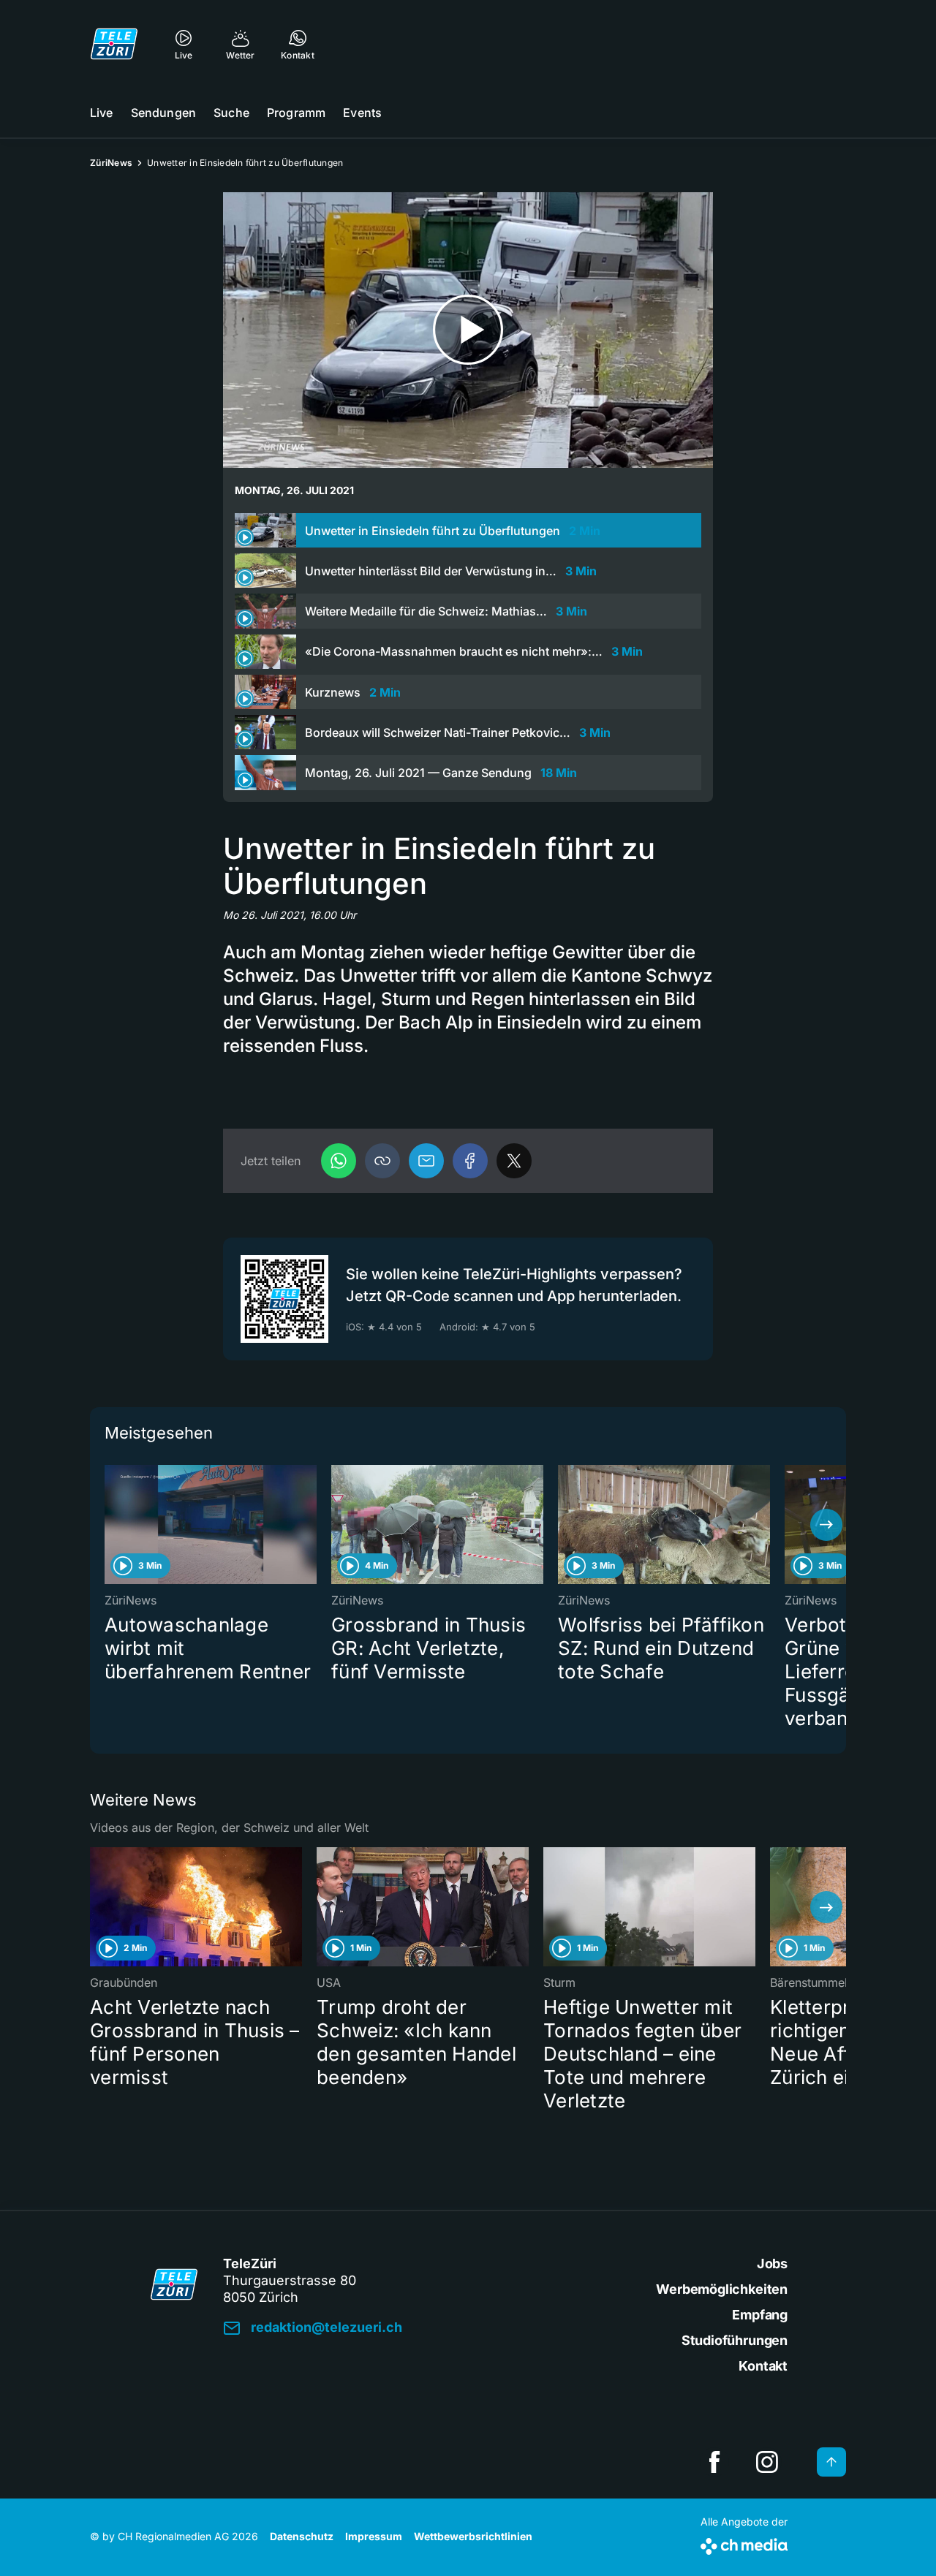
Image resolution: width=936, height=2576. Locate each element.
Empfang (760, 2315)
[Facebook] (470, 1161)
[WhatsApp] (339, 1161)
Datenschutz (302, 2536)
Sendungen (163, 113)
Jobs (772, 2264)
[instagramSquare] (767, 2462)
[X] (514, 1161)
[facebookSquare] (714, 2462)
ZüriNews (111, 163)
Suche (231, 113)
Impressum (374, 2536)
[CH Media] (744, 2543)
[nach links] (110, 1525)
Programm (296, 113)
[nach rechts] (826, 1525)
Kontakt (763, 2366)
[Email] (426, 1161)
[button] (382, 1161)
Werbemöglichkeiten (722, 2289)
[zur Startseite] (114, 44)
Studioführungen (735, 2340)
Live (102, 113)
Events (362, 113)
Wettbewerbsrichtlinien (473, 2536)
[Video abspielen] (468, 330)
